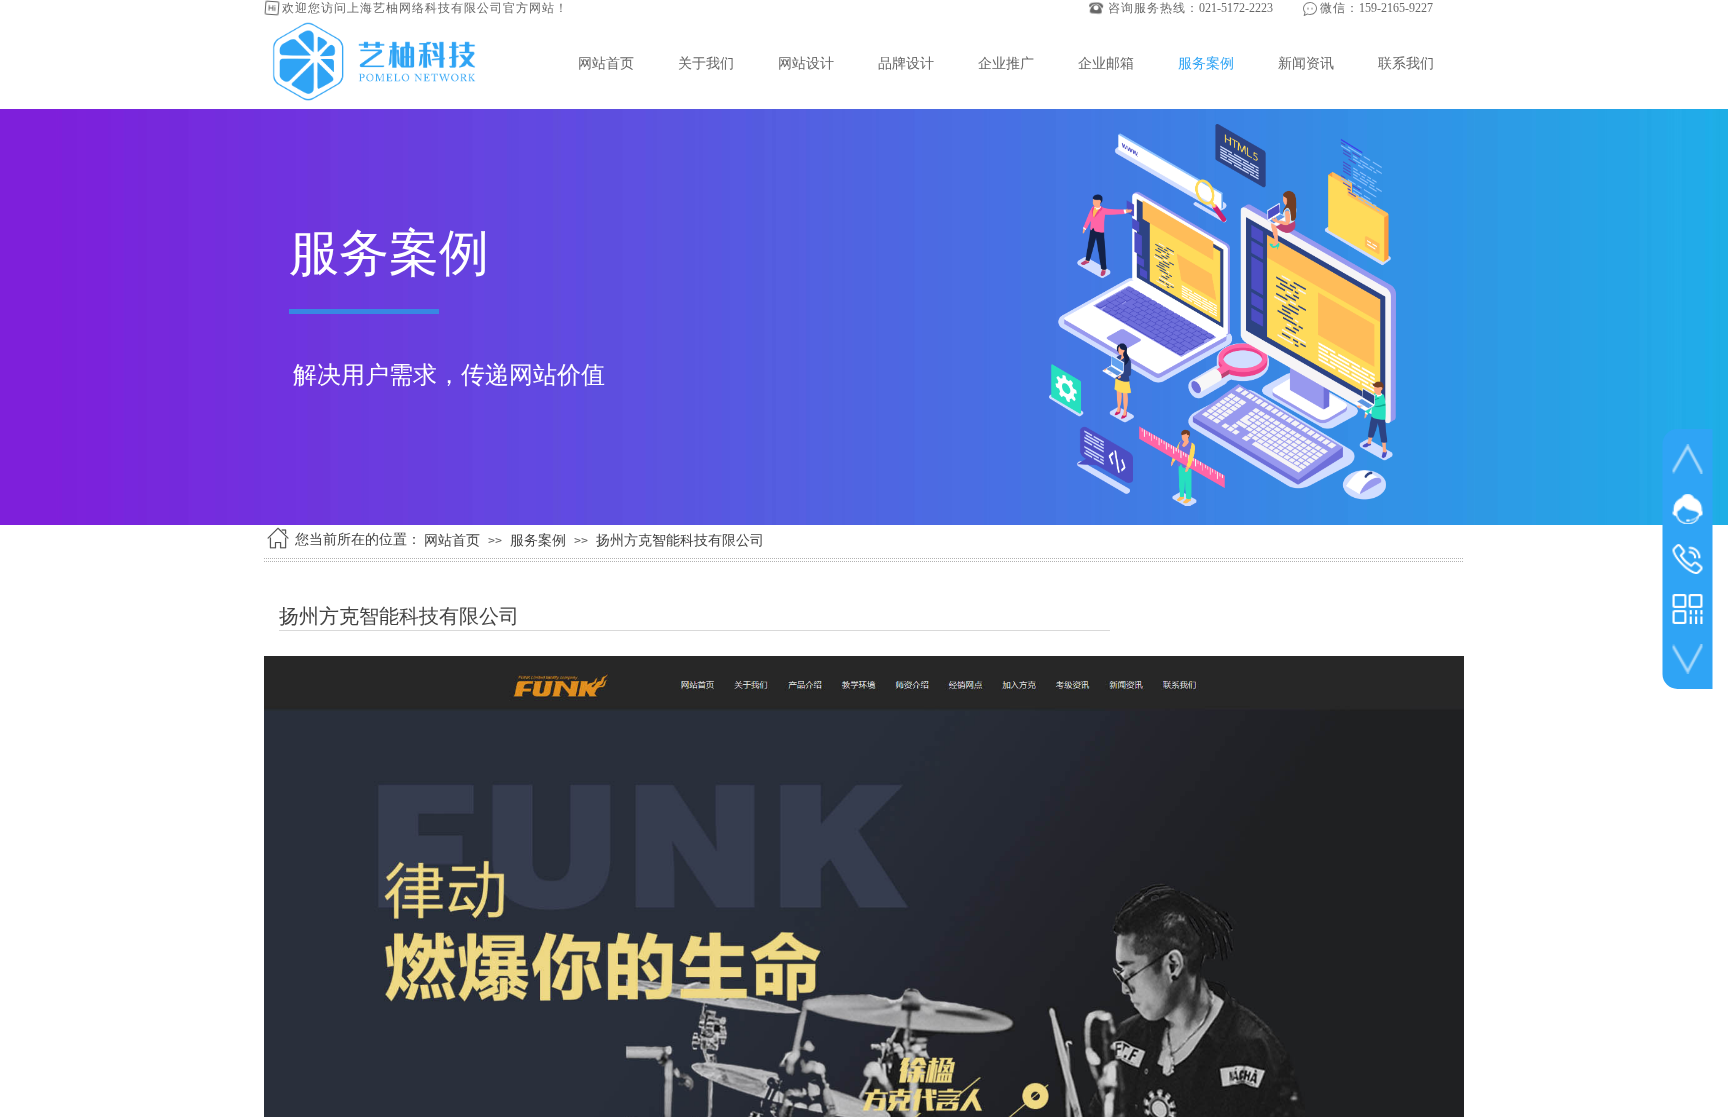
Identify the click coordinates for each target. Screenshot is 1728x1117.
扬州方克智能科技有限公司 (680, 540)
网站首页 (606, 63)
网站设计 (806, 63)
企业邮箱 (1106, 63)
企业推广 (1006, 63)
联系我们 (1406, 63)
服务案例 (1206, 63)
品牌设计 (906, 63)
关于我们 (706, 63)
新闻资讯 (1306, 63)
